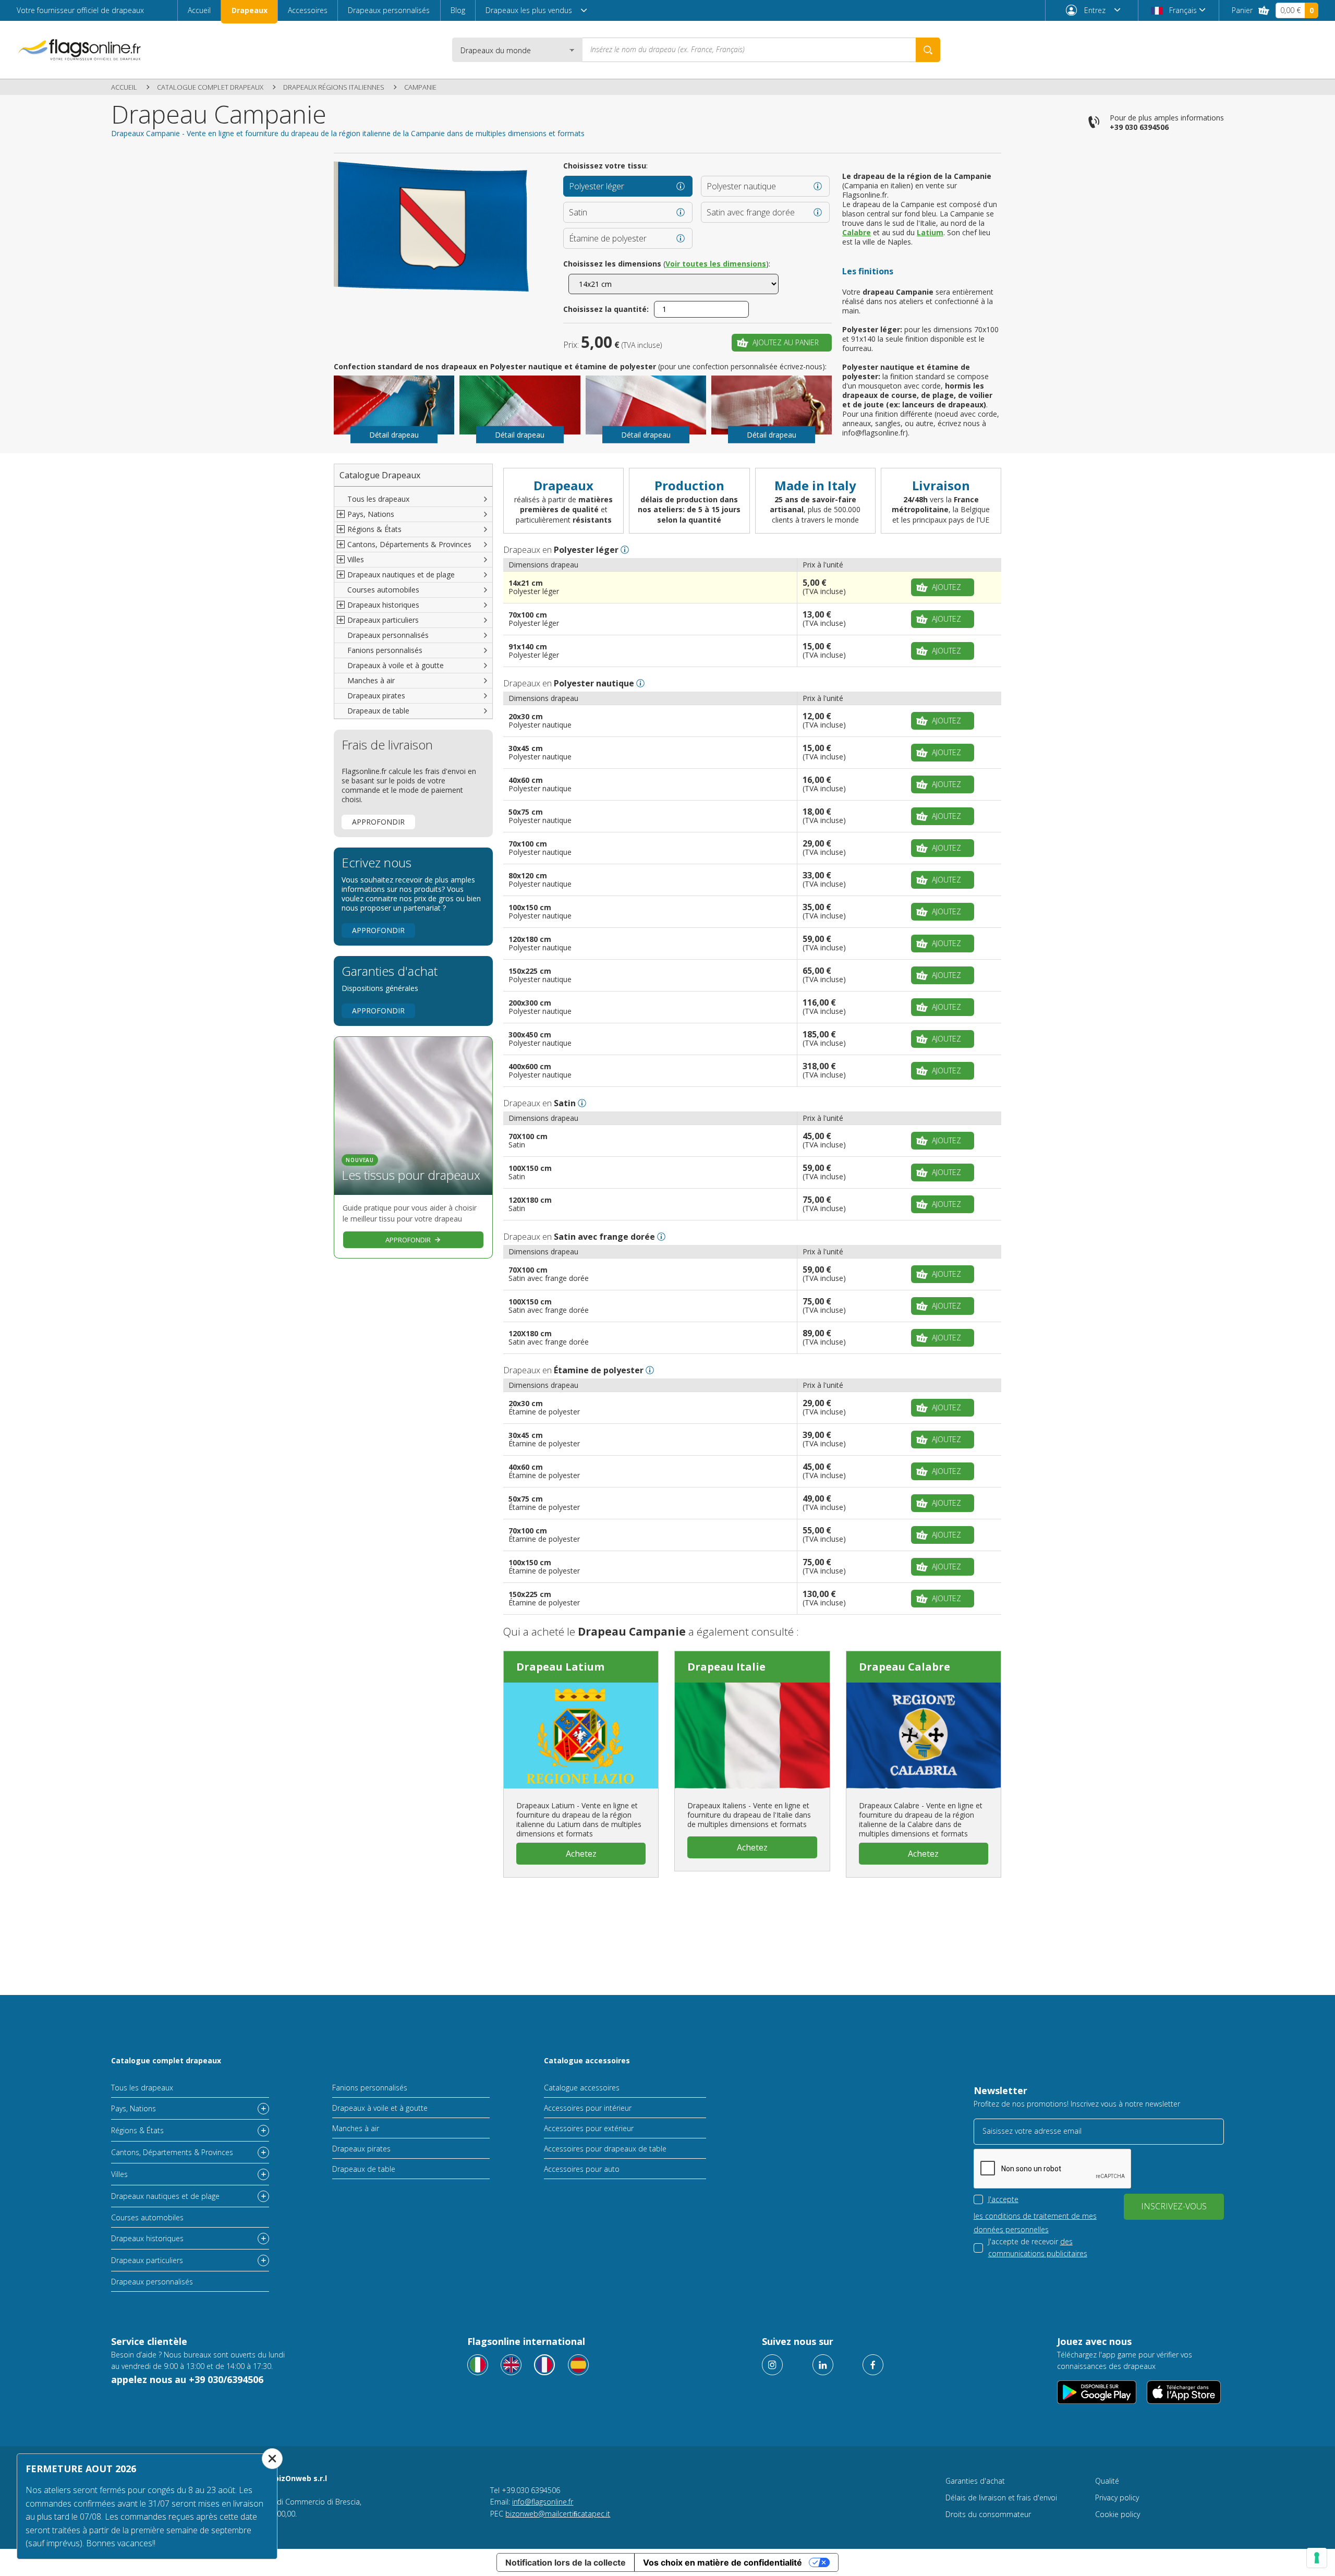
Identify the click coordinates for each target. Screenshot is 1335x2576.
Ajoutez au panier (786, 342)
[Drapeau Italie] (752, 1735)
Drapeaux (250, 10)
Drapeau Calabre (905, 1667)
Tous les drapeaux (378, 499)
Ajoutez (946, 587)
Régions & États (137, 2130)
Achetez (581, 1854)
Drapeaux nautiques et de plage (165, 2196)
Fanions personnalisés (385, 650)
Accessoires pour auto (582, 2169)
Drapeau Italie (726, 1667)
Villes (119, 2174)
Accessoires (308, 10)
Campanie (420, 87)
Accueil (199, 10)
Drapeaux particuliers (147, 2260)
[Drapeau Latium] (581, 1735)
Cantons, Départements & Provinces (172, 2152)
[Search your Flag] (928, 50)
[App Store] (1184, 2392)
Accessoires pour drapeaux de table (605, 2149)
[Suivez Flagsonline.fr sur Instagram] (772, 2365)
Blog (458, 10)
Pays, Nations (133, 2108)
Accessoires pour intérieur (588, 2108)
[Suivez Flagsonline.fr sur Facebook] (873, 2365)
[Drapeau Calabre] (924, 1735)
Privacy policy (1117, 2498)
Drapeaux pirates (376, 696)
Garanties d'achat (975, 2481)
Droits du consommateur (988, 2514)
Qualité (1107, 2481)
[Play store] (1097, 2392)
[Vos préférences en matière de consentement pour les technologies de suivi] (1317, 2558)
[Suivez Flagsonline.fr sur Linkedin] (823, 2365)
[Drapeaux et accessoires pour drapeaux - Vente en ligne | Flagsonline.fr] (79, 50)
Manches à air (371, 680)
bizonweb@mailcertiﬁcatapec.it (558, 2514)
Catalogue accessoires (587, 2060)
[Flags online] (511, 2365)
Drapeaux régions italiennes (334, 87)
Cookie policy (1118, 2514)
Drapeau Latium (560, 1667)
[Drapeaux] (544, 2365)
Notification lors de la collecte (566, 2562)
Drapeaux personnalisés (389, 10)
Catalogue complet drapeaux (210, 87)
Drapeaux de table (378, 711)
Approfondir (378, 822)
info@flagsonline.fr (543, 2502)
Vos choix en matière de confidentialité (723, 2562)
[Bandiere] (478, 2365)
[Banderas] (578, 2365)
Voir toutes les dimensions (716, 264)
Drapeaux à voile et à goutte (396, 665)
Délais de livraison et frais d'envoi (1001, 2498)
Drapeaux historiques (147, 2238)
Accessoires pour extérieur (589, 2128)
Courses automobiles (383, 590)
